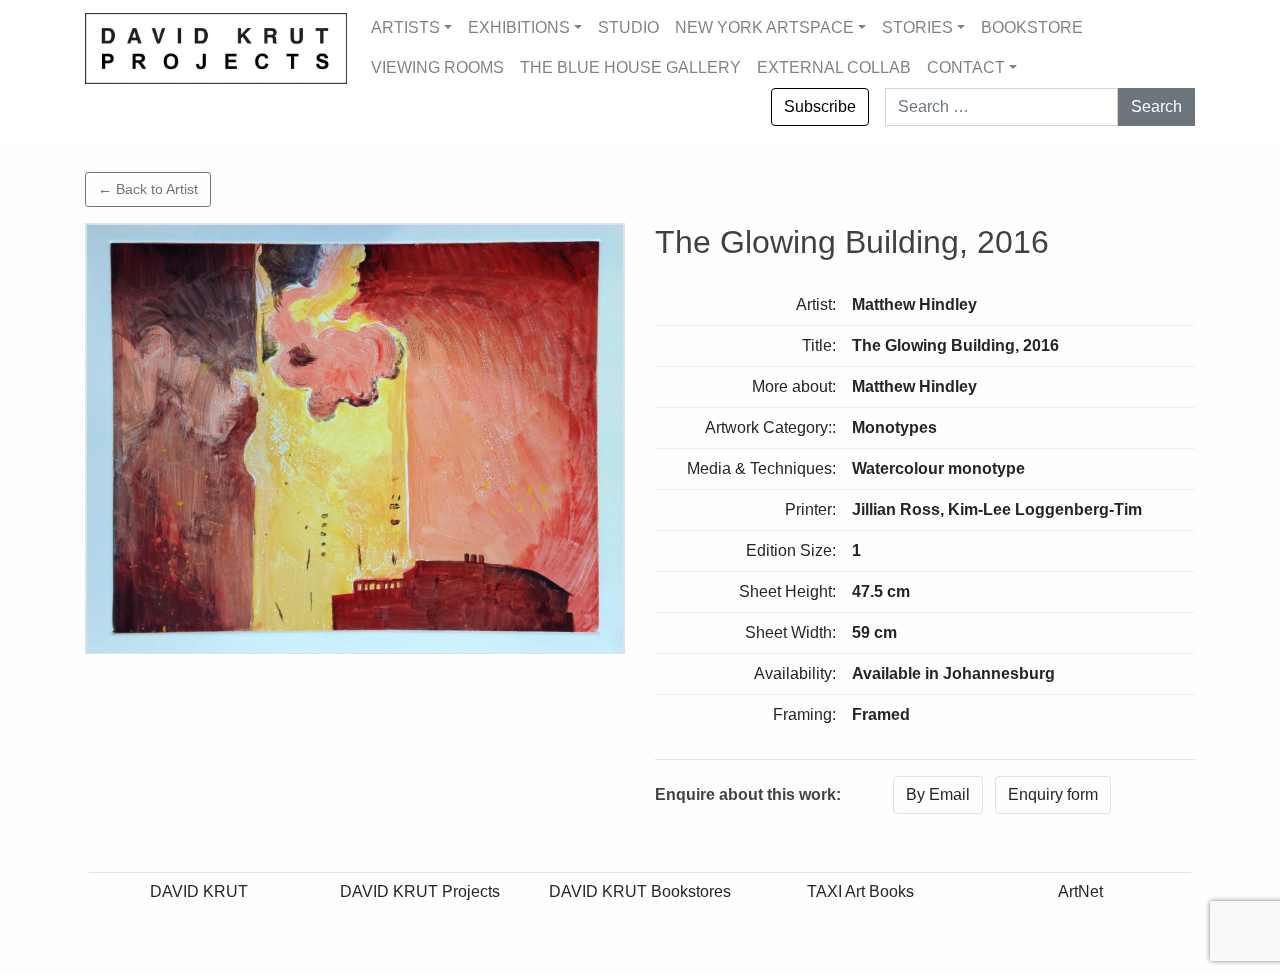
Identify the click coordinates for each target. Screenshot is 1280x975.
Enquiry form (1053, 794)
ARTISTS (405, 27)
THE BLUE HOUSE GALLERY (630, 67)
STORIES (917, 27)
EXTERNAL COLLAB (834, 67)
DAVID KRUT (199, 891)
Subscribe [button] (820, 106)
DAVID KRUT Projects (420, 891)
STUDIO (628, 27)
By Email (938, 794)
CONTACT (966, 67)
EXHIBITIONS (519, 27)
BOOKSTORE (1032, 27)
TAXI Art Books (860, 891)
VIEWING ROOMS (437, 67)
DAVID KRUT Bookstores (640, 891)
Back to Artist (148, 189)
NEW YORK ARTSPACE (764, 27)
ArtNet (1080, 891)
